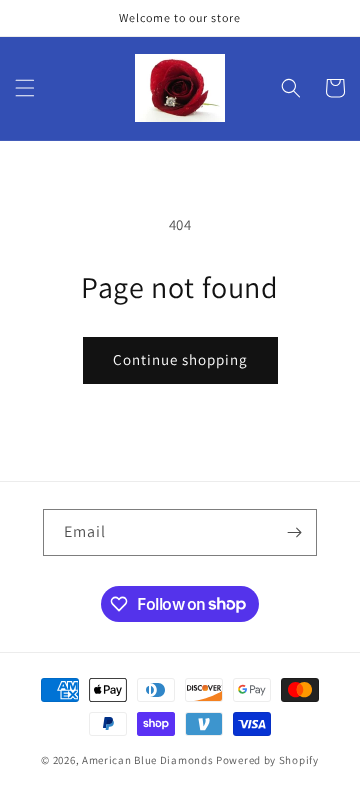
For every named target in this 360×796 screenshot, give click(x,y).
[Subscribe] (294, 532)
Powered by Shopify (267, 760)
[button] (25, 88)
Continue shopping (180, 359)
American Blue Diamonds (147, 760)
